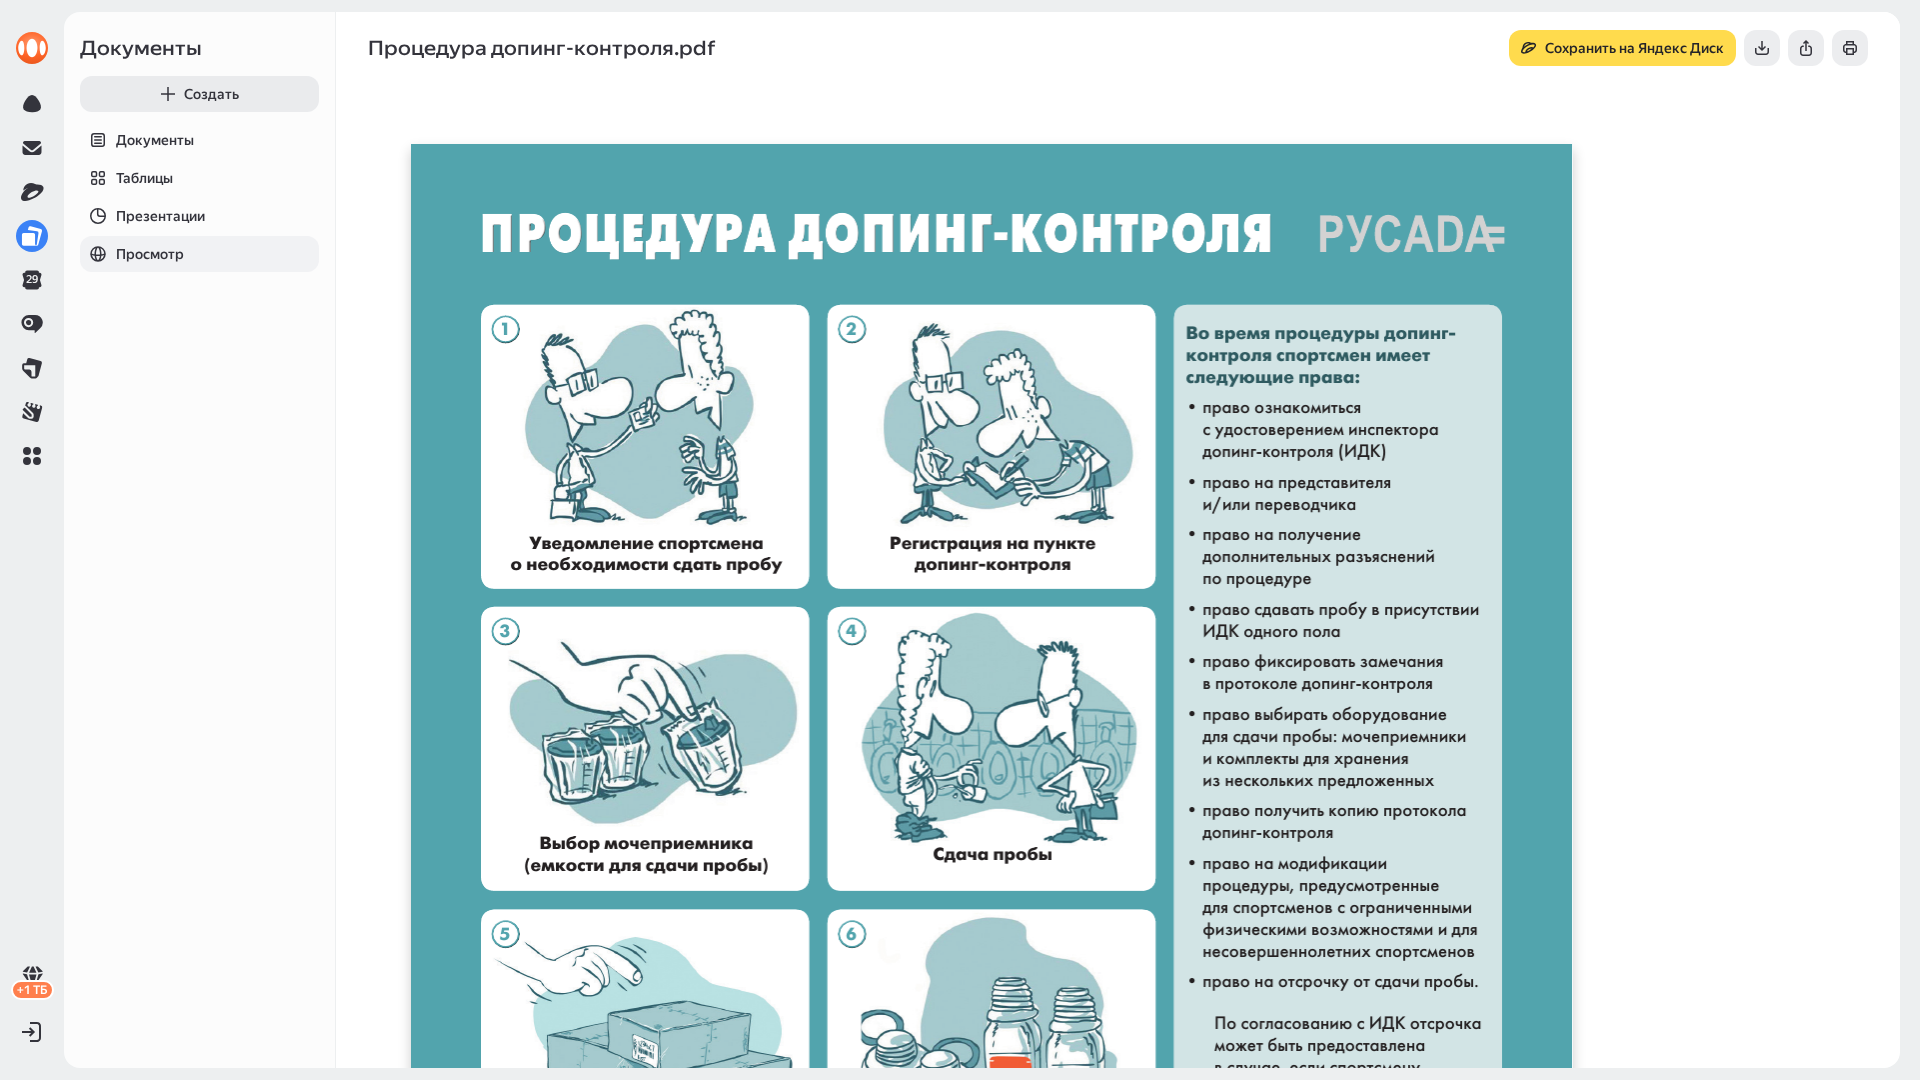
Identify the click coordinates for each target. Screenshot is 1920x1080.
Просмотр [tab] (150, 254)
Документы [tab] (155, 140)
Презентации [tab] (160, 216)
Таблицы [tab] (144, 178)
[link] (32, 48)
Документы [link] (141, 48)
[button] (32, 456)
